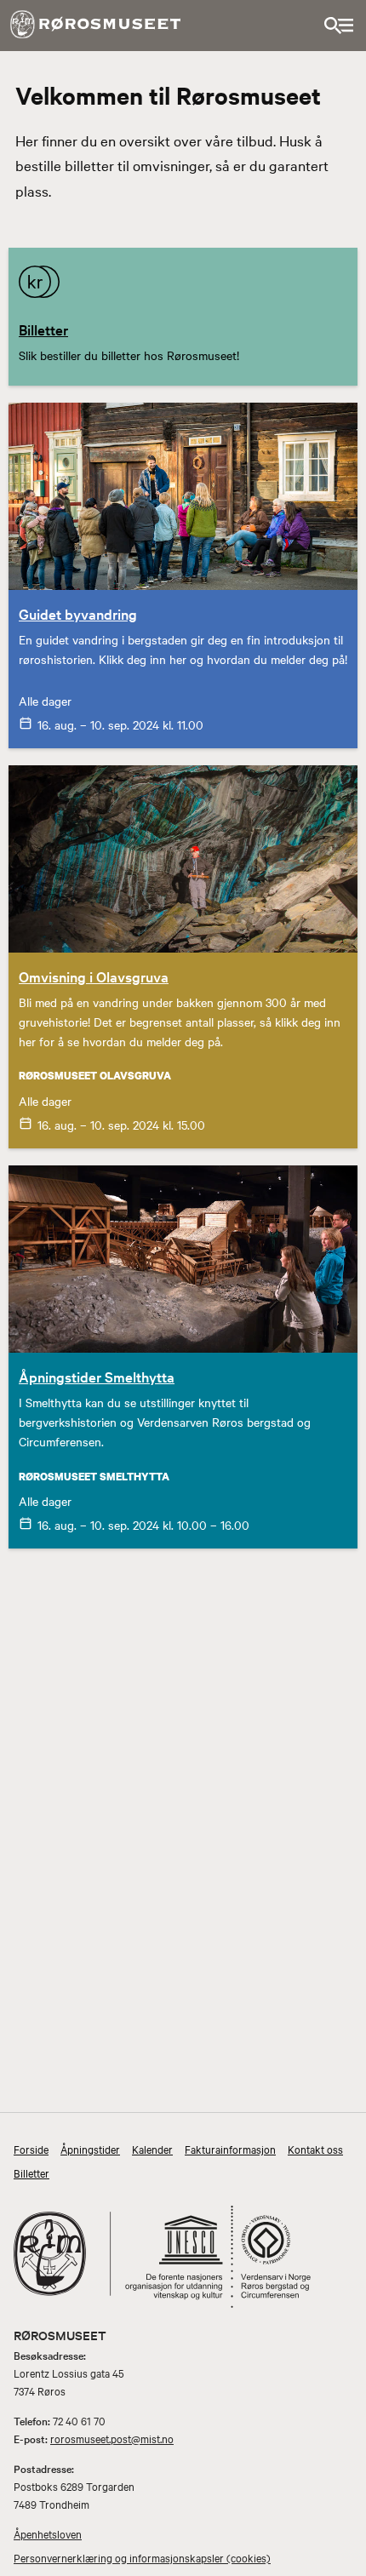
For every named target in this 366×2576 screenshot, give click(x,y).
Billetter (31, 2172)
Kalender (152, 2149)
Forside (31, 2149)
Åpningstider (90, 2149)
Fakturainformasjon (230, 2149)
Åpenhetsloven (48, 2533)
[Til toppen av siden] (343, 2543)
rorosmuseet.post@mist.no (112, 2438)
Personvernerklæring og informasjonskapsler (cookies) (142, 2557)
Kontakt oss (315, 2149)
